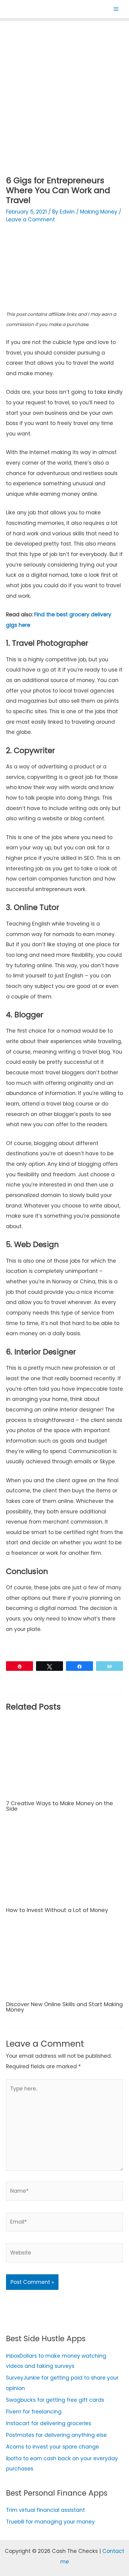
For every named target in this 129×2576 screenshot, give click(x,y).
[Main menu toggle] (116, 9)
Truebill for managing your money (50, 2522)
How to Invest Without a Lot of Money (57, 1910)
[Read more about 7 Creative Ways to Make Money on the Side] (64, 1757)
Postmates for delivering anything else (56, 2435)
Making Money (99, 212)
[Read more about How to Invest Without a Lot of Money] (64, 1863)
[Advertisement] (64, 91)
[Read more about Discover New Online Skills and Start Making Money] (64, 1961)
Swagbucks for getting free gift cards (55, 2400)
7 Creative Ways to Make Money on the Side (60, 1806)
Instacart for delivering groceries (49, 2423)
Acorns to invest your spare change (52, 2447)
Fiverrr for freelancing (34, 2412)
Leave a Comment (30, 220)
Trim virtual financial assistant (45, 2510)
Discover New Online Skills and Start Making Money (64, 2007)
